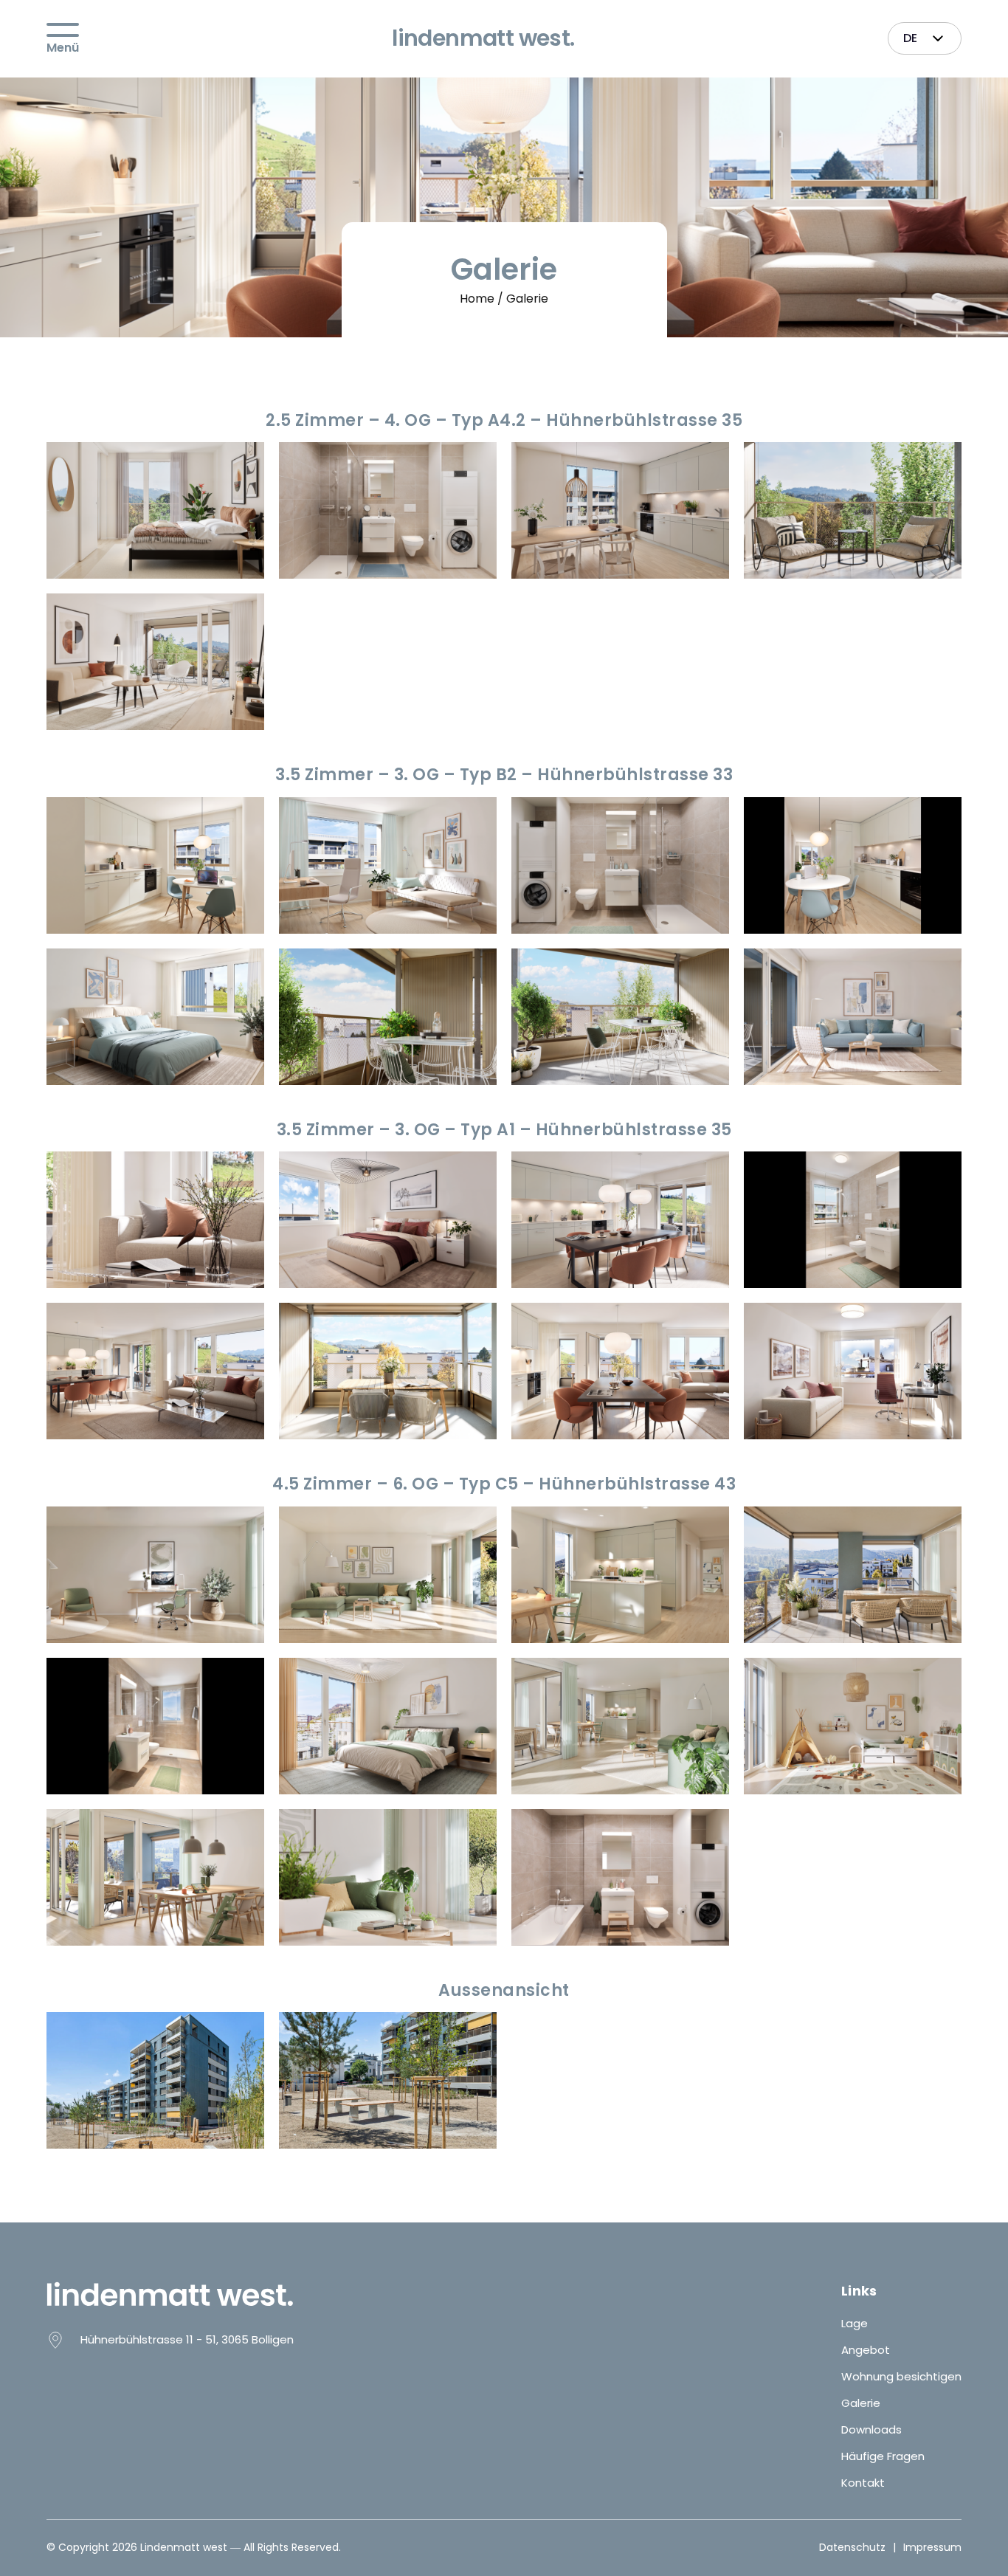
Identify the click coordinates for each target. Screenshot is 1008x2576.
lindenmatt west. (483, 38)
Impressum (932, 2548)
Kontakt (863, 2483)
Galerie (861, 2403)
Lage (855, 2323)
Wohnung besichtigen (901, 2376)
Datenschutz (852, 2548)
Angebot (866, 2350)
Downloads (871, 2429)
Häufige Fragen (883, 2456)
